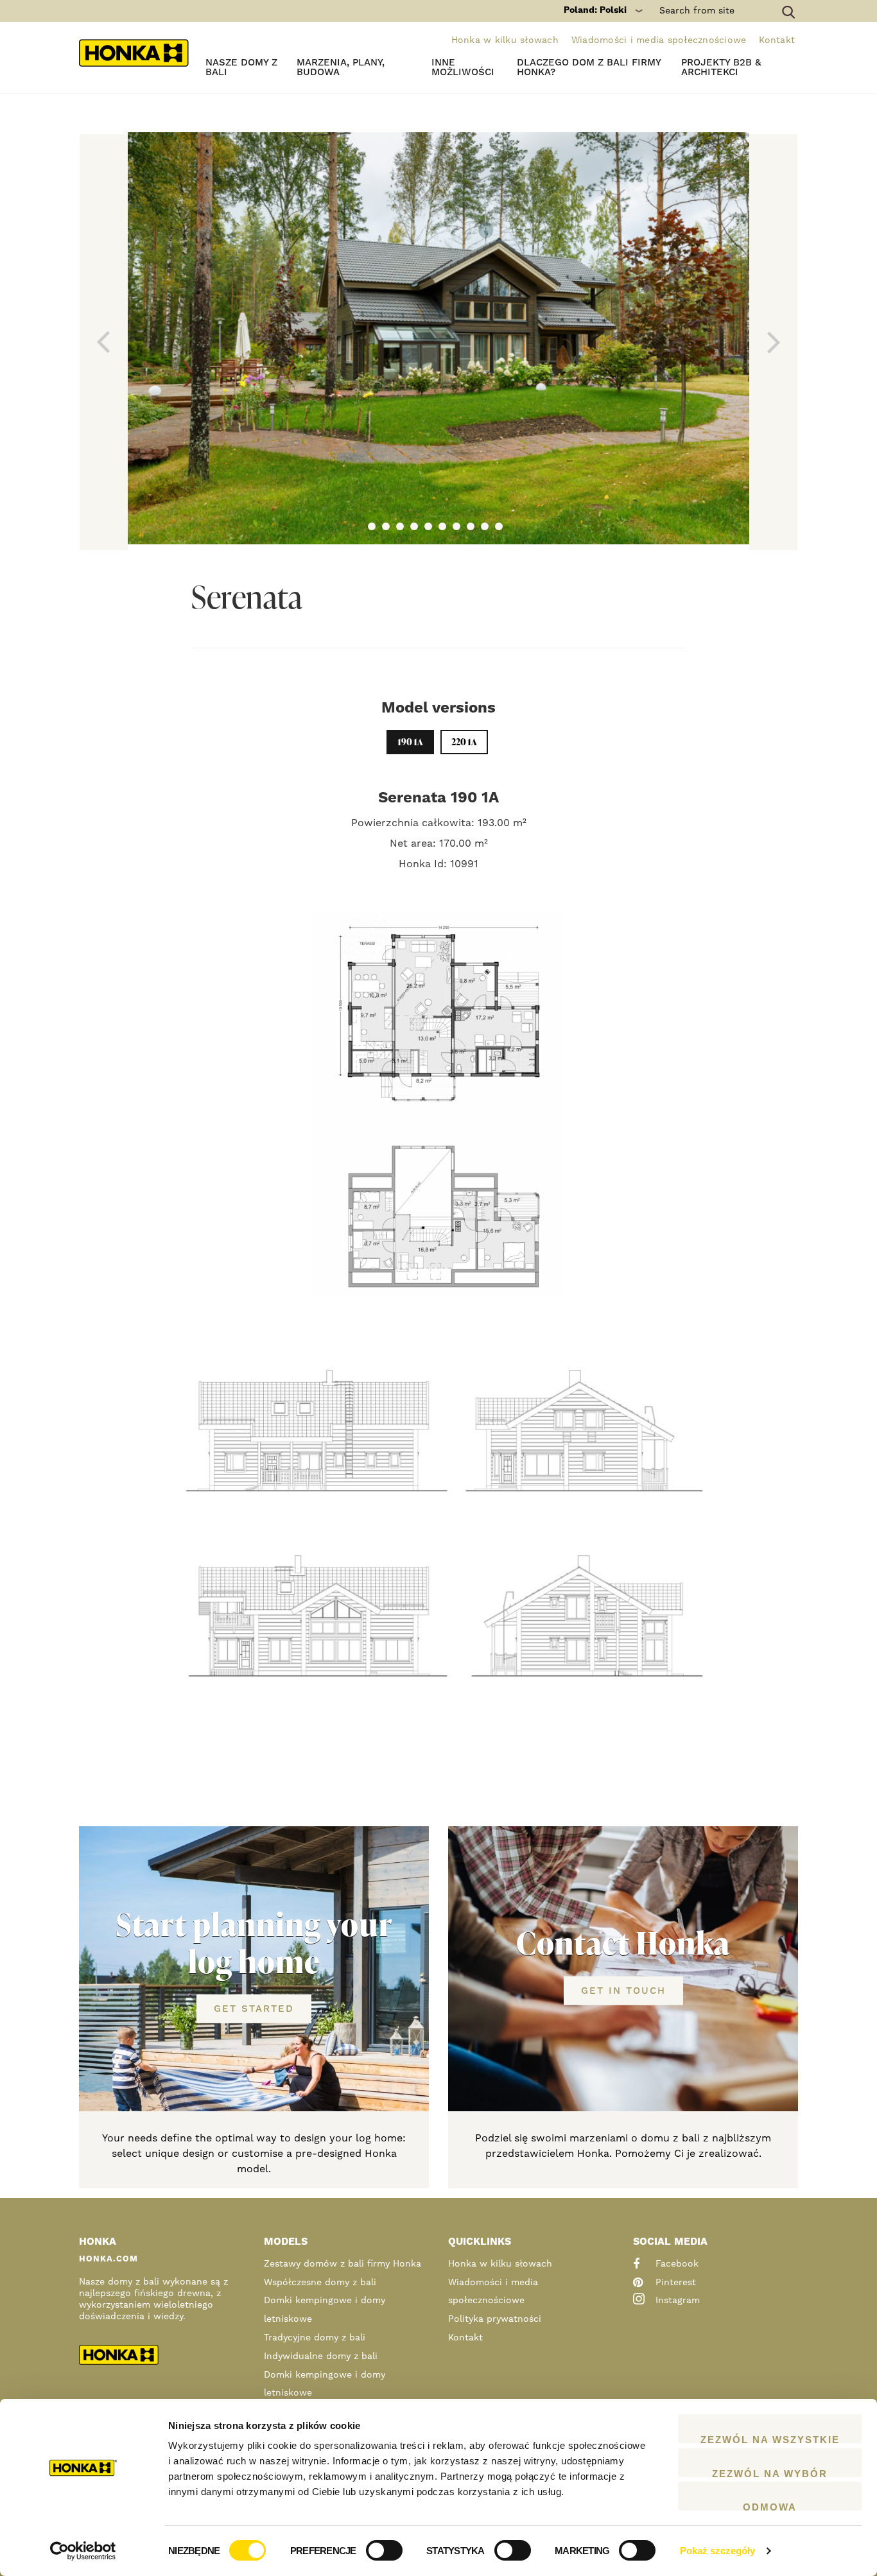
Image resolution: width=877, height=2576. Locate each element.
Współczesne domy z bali (320, 2283)
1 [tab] (372, 526)
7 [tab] (456, 526)
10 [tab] (499, 526)
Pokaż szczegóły (717, 2551)
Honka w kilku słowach (505, 40)
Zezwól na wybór (770, 2473)
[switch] (384, 2550)
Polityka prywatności (495, 2319)
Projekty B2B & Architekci (721, 67)
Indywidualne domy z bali (321, 2356)
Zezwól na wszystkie (770, 2439)
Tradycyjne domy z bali (315, 2338)
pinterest (674, 2283)
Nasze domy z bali (241, 67)
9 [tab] (485, 526)
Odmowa (770, 2506)
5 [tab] (428, 526)
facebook (675, 2264)
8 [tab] (471, 526)
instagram (676, 2301)
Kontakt (777, 40)
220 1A (464, 742)
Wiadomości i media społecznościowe (659, 40)
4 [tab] (414, 526)
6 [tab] (442, 526)
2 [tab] (386, 526)
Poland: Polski (595, 10)
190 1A (410, 742)
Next (773, 342)
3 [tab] (400, 526)
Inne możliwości (463, 67)
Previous (104, 342)
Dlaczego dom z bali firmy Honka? (589, 67)
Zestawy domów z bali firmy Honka (343, 2264)
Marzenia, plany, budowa (341, 67)
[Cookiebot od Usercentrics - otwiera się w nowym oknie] (83, 2551)
